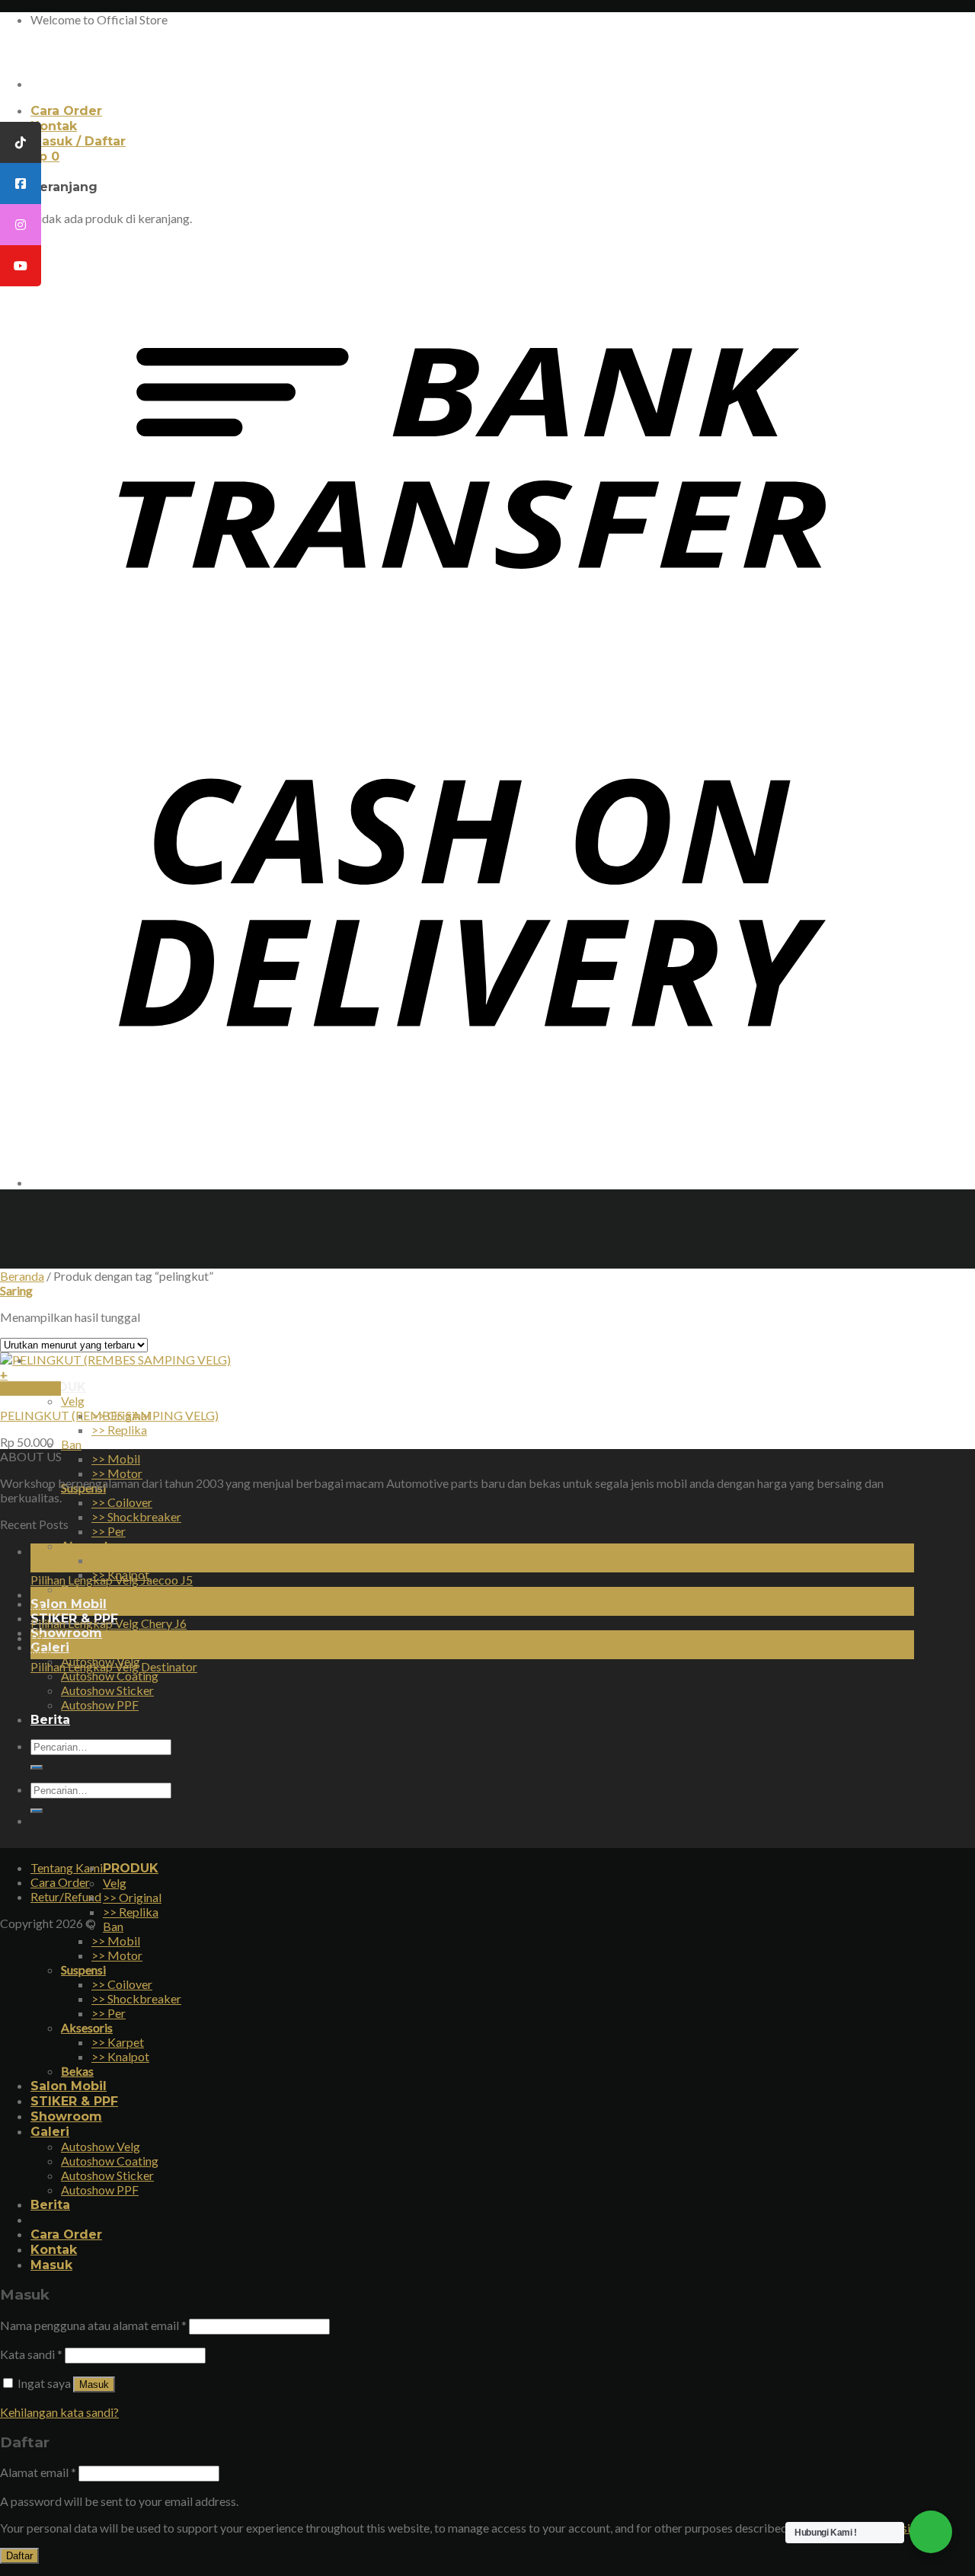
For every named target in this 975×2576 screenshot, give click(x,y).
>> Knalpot (120, 2056)
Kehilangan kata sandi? (59, 2412)
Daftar (19, 2556)
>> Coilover (122, 1502)
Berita (50, 2205)
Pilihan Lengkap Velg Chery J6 (109, 1623)
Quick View (30, 1389)
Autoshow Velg (101, 2146)
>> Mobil (116, 1459)
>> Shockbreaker (136, 1516)
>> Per (109, 1531)
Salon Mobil (69, 1604)
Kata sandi (31, 2354)
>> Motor (117, 1473)
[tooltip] (21, 142)
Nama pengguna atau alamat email (93, 2325)
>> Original (132, 1897)
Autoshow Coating (110, 1676)
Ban (71, 1444)
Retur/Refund (66, 1896)
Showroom (66, 1633)
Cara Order (66, 111)
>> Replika (119, 1430)
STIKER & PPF (74, 2101)
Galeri (50, 2132)
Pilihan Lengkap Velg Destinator (114, 1666)
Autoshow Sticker (107, 2175)
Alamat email (38, 2472)
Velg (73, 1401)
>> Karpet (118, 1560)
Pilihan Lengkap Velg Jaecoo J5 (112, 1580)
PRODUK (131, 1868)
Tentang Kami (67, 1867)
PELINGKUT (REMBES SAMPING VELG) (109, 1415)
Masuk (94, 2384)
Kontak (54, 126)
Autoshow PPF (100, 2190)
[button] (454, 1374)
